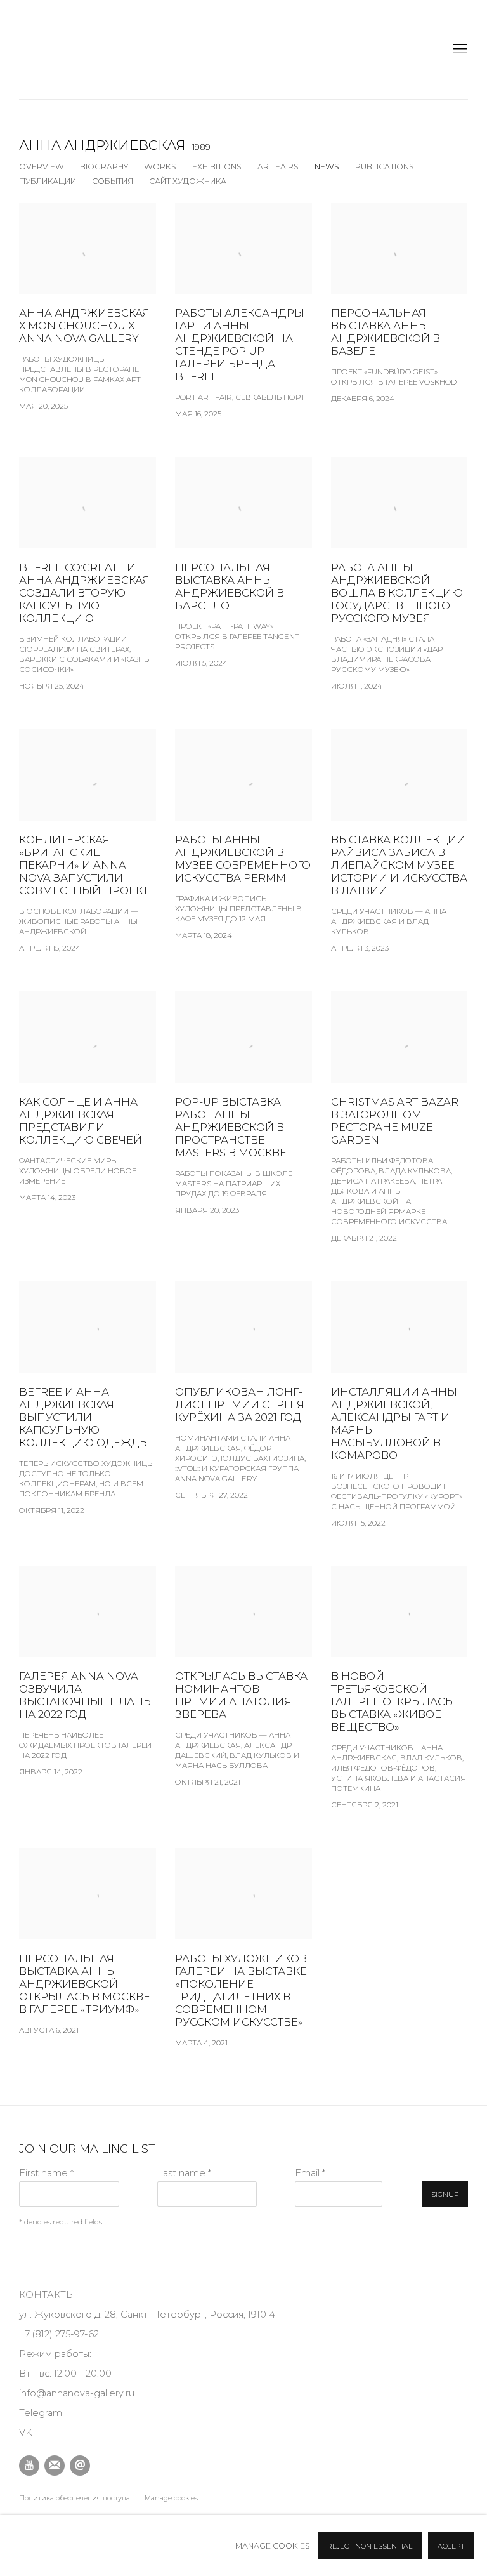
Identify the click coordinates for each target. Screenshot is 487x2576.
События (113, 181)
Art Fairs (278, 167)
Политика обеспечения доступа (75, 2498)
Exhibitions (217, 167)
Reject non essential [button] (370, 2546)
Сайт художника (188, 181)
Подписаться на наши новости (55, 2466)
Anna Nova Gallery (51, 50)
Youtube (29, 2466)
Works (160, 167)
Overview (42, 167)
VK (26, 2433)
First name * (46, 2173)
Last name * (184, 2173)
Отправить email (80, 2466)
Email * (310, 2173)
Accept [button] (451, 2546)
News (327, 167)
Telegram (41, 2413)
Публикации (48, 181)
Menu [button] (458, 50)
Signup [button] (445, 2195)
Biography (104, 167)
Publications (385, 167)
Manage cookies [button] (171, 2498)
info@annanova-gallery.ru (77, 2393)
